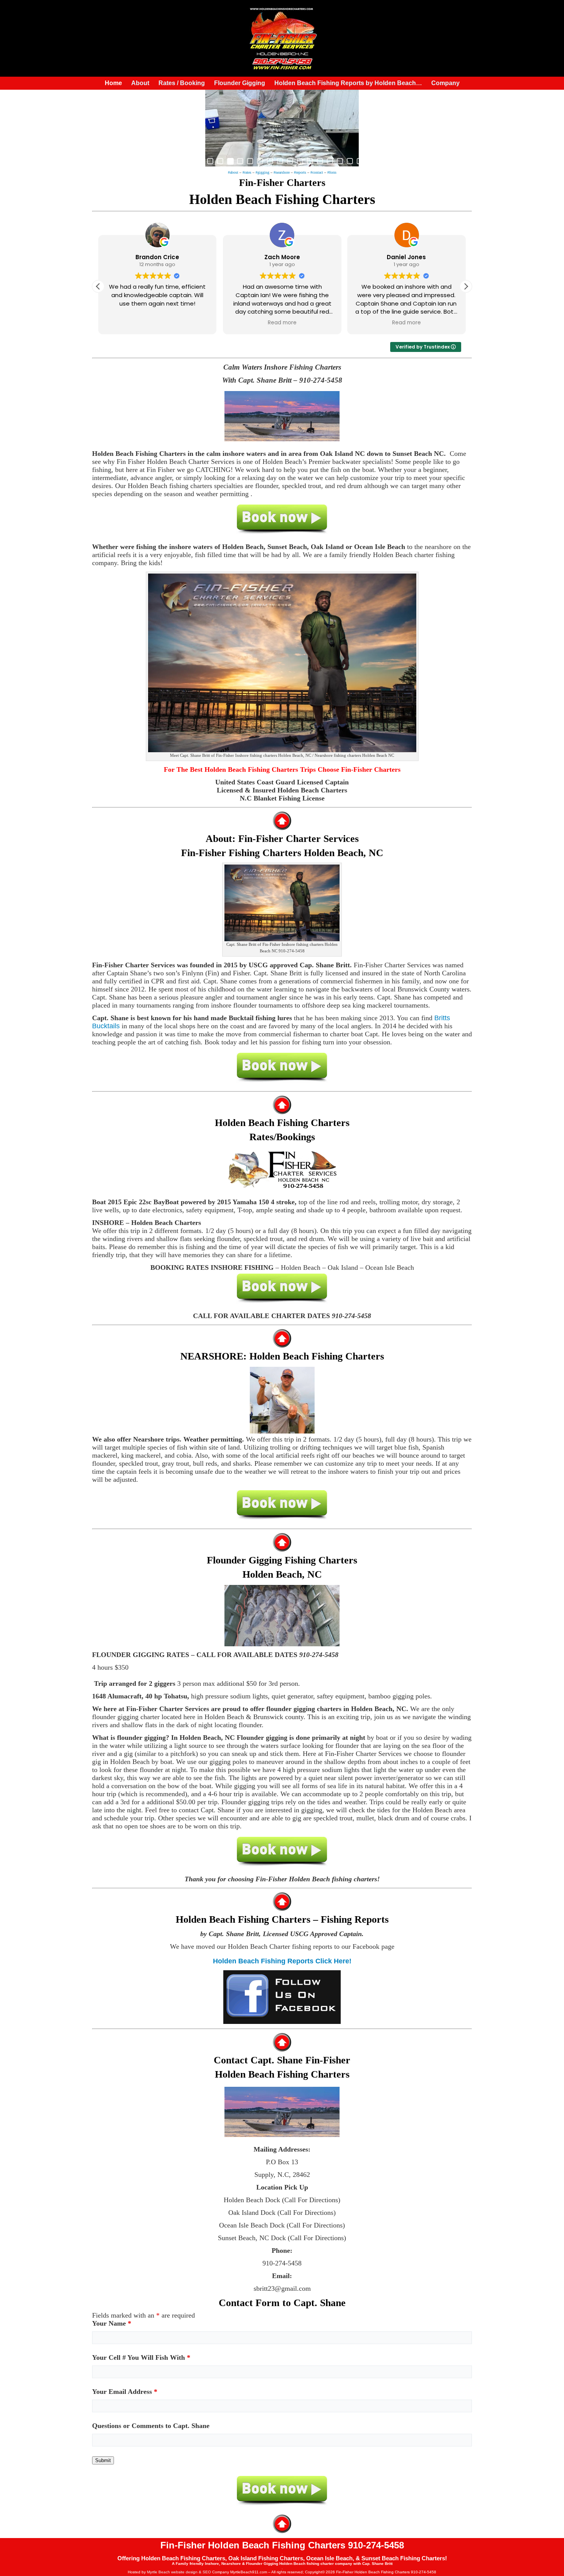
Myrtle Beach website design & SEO (179, 2572)
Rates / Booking (182, 83)
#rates (247, 172)
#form (332, 172)
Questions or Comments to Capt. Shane (151, 2426)
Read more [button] (184, 323)
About (140, 83)
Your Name (112, 2323)
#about (233, 172)
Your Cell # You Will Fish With (141, 2357)
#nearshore (282, 172)
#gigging (262, 172)
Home (113, 83)
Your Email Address (125, 2392)
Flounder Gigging (240, 83)
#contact (317, 172)
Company (445, 83)
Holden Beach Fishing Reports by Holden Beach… (348, 83)
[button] (466, 286)
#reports (300, 172)
